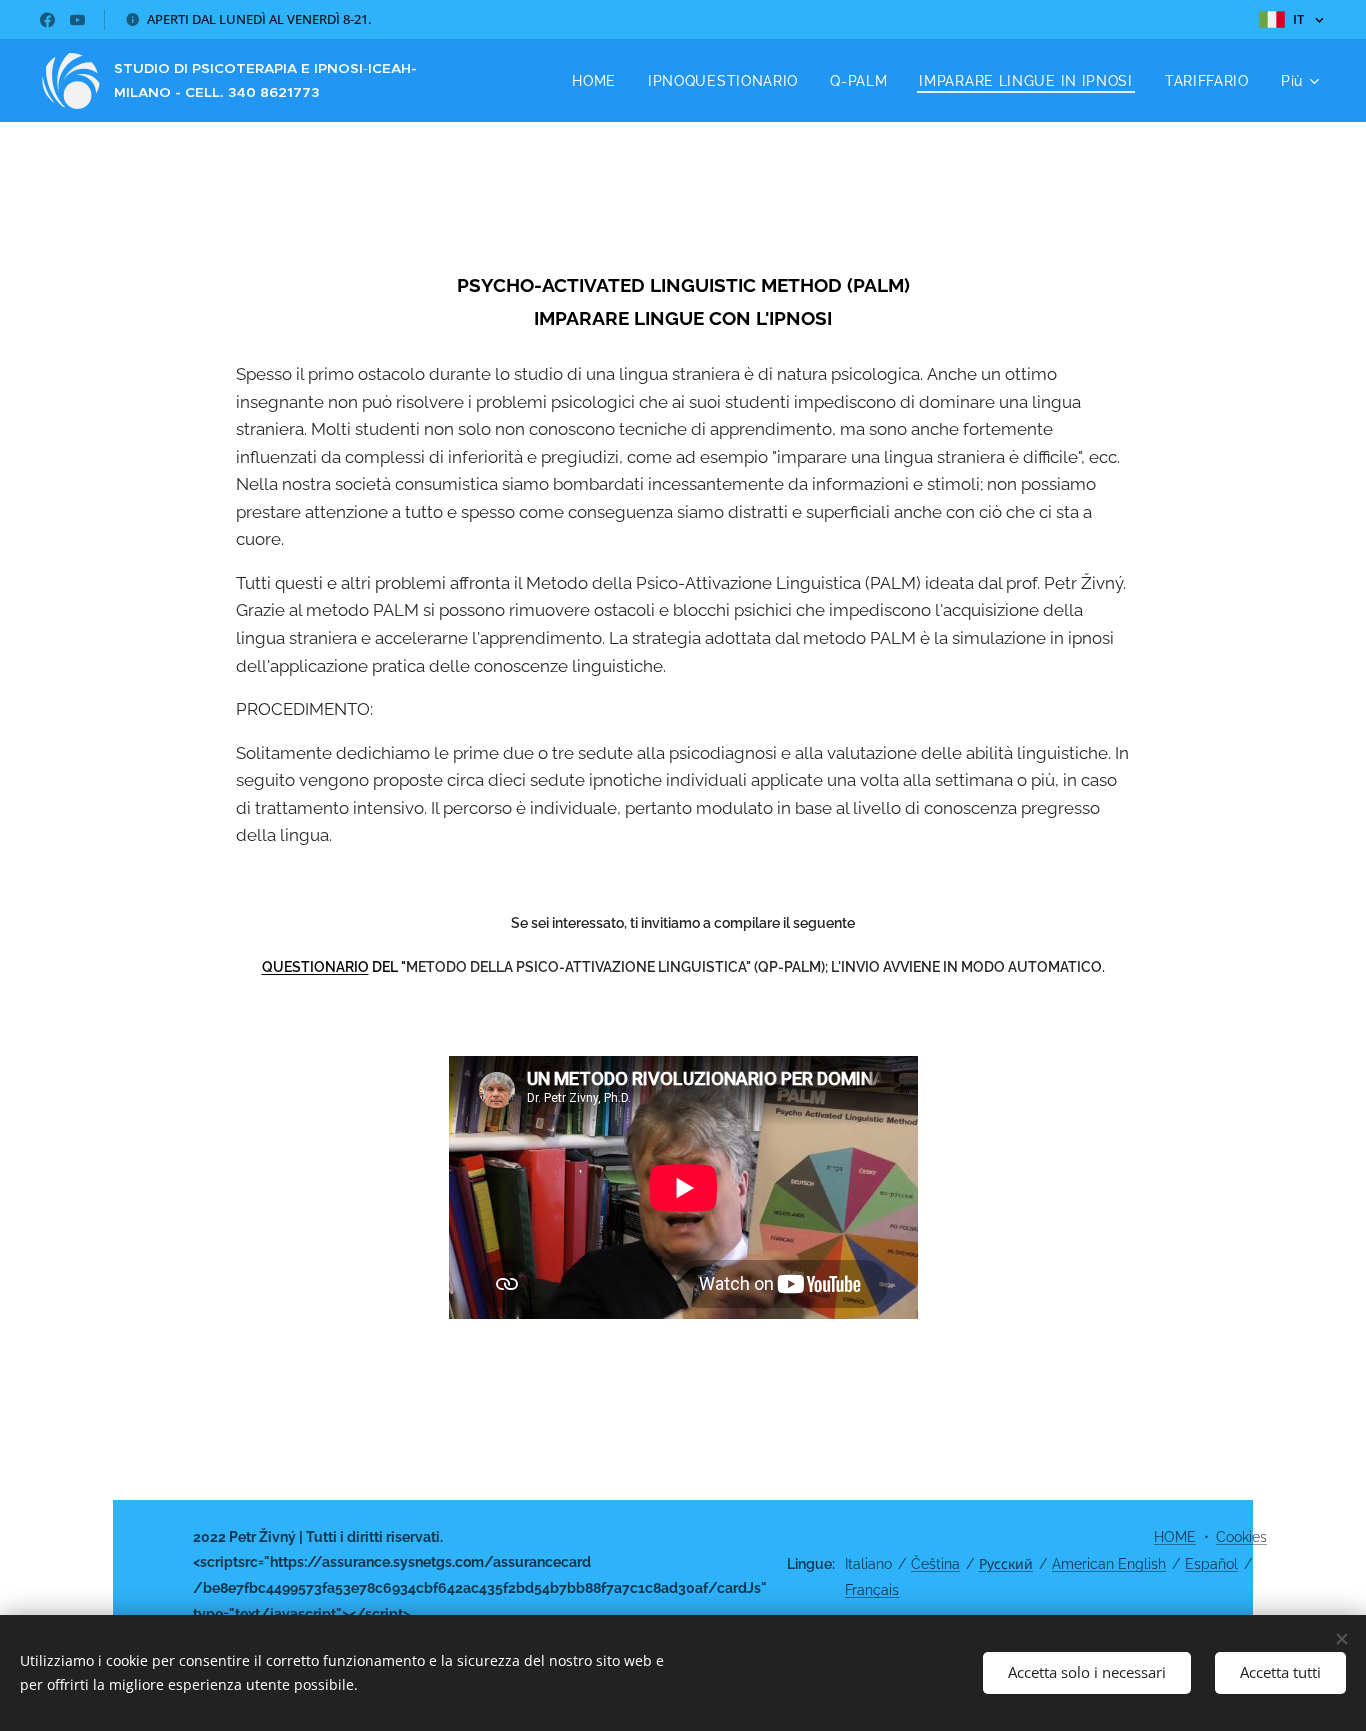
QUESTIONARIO (315, 967)
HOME (1175, 1537)
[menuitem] (599, 81)
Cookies (1241, 1537)
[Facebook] (47, 20)
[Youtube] (77, 20)
